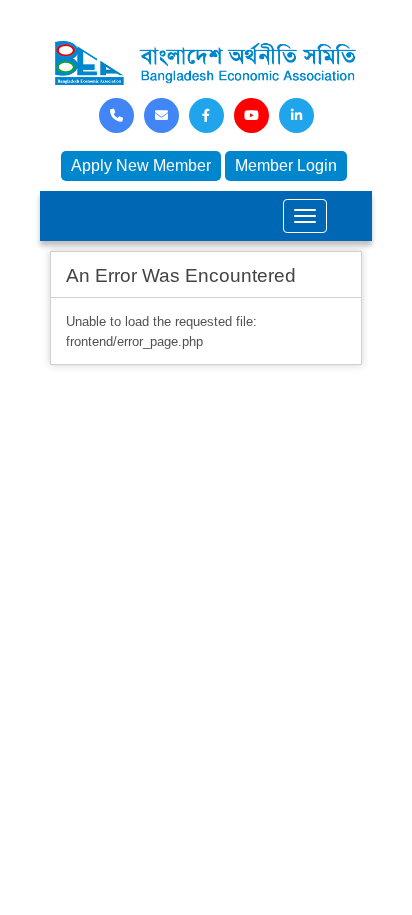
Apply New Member (141, 165)
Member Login (286, 165)
